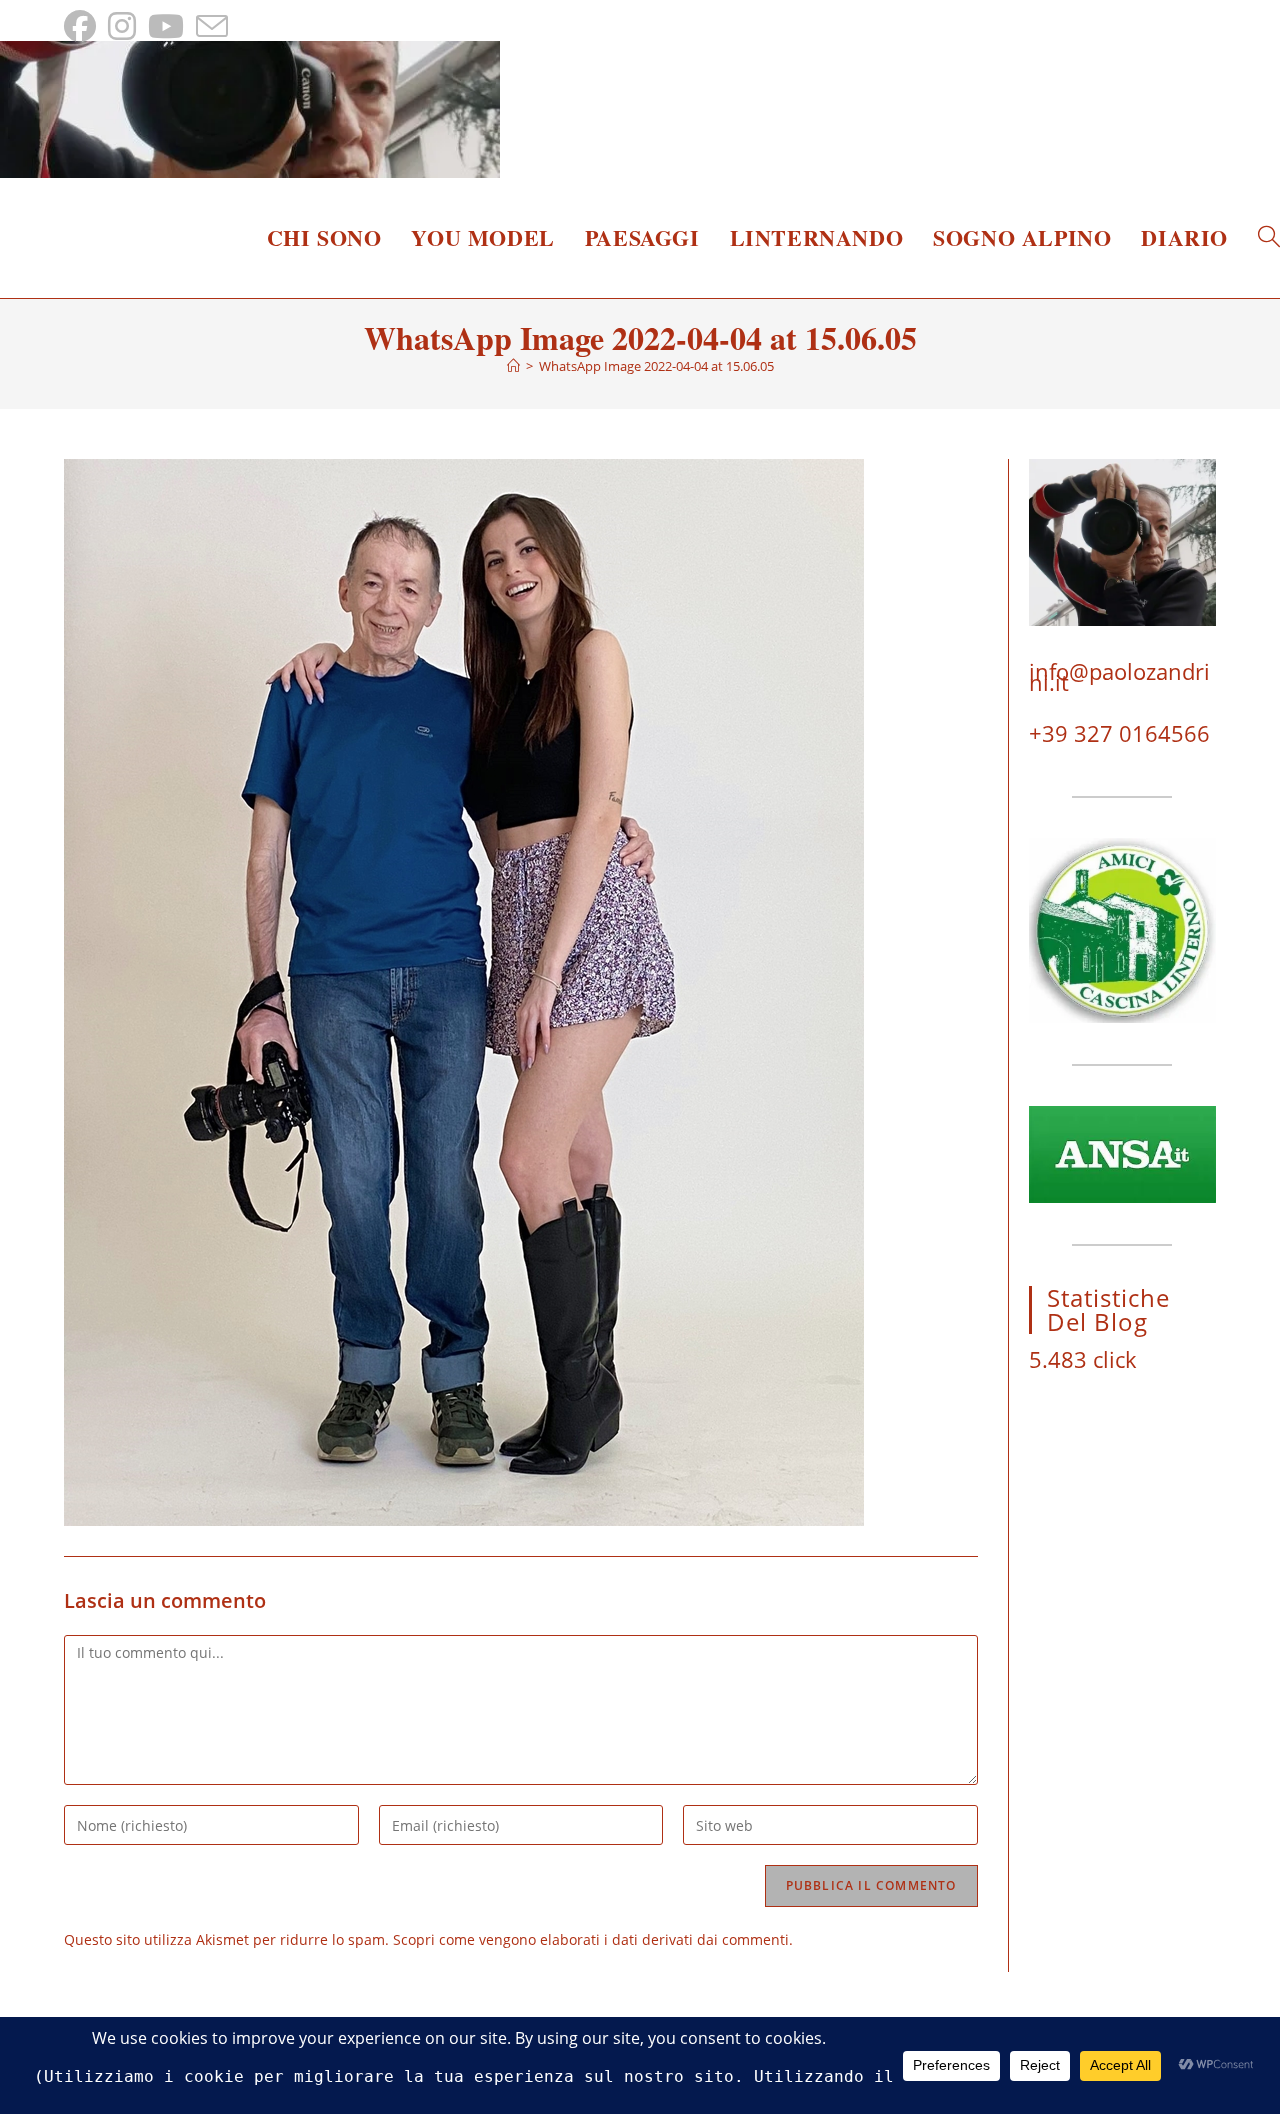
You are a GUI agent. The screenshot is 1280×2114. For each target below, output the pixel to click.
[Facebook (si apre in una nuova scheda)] (83, 26)
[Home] (513, 366)
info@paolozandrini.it (1119, 676)
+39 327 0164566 (1119, 733)
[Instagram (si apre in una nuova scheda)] (122, 26)
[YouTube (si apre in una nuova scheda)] (166, 26)
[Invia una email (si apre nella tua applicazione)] (212, 26)
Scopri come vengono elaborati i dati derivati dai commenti (591, 1939)
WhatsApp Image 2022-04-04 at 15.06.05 (656, 366)
